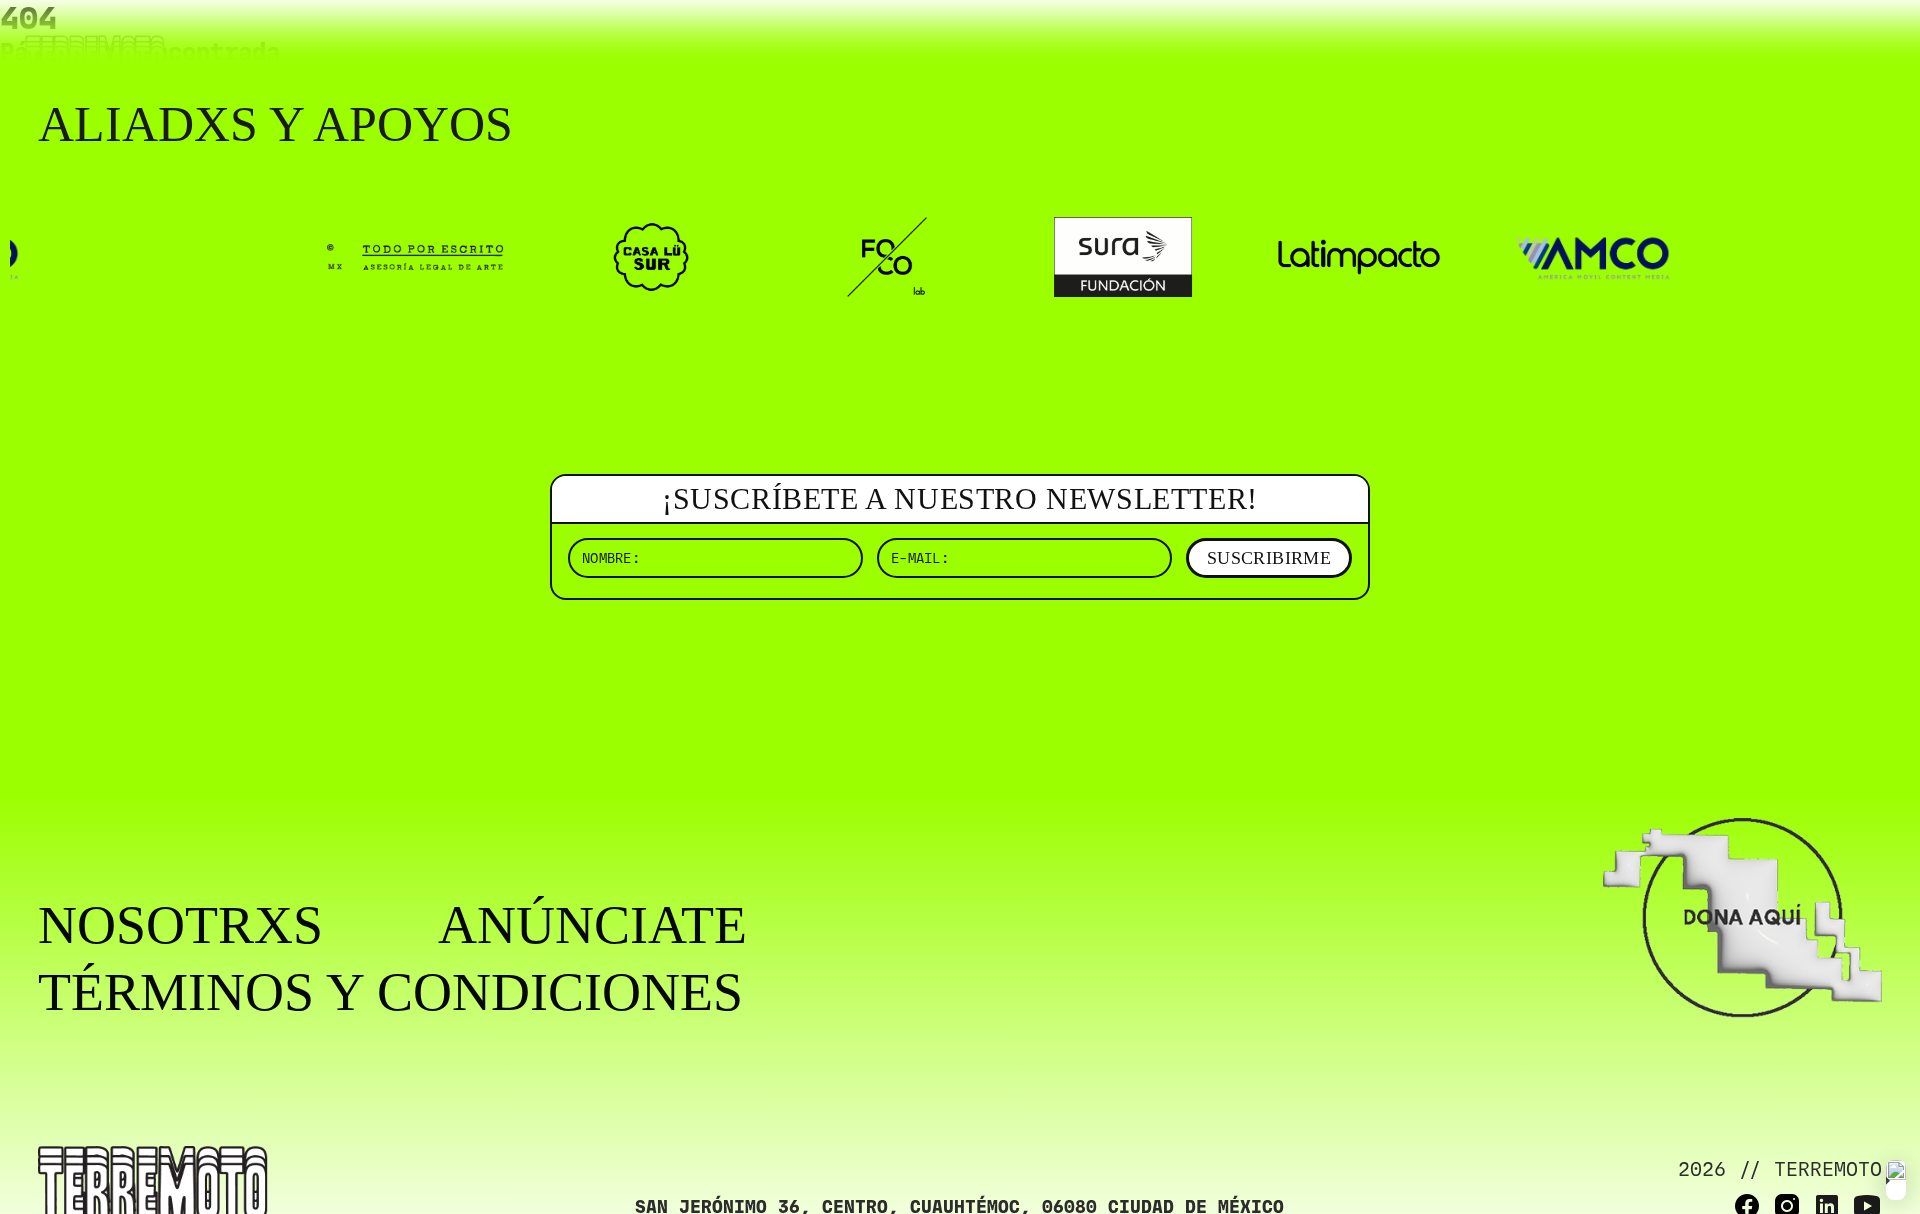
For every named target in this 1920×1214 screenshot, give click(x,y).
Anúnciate (592, 925)
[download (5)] (1896, 1180)
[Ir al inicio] (95, 56)
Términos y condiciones (390, 992)
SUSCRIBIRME (1269, 558)
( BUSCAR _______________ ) (1550, 44)
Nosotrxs (180, 925)
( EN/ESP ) (1810, 44)
